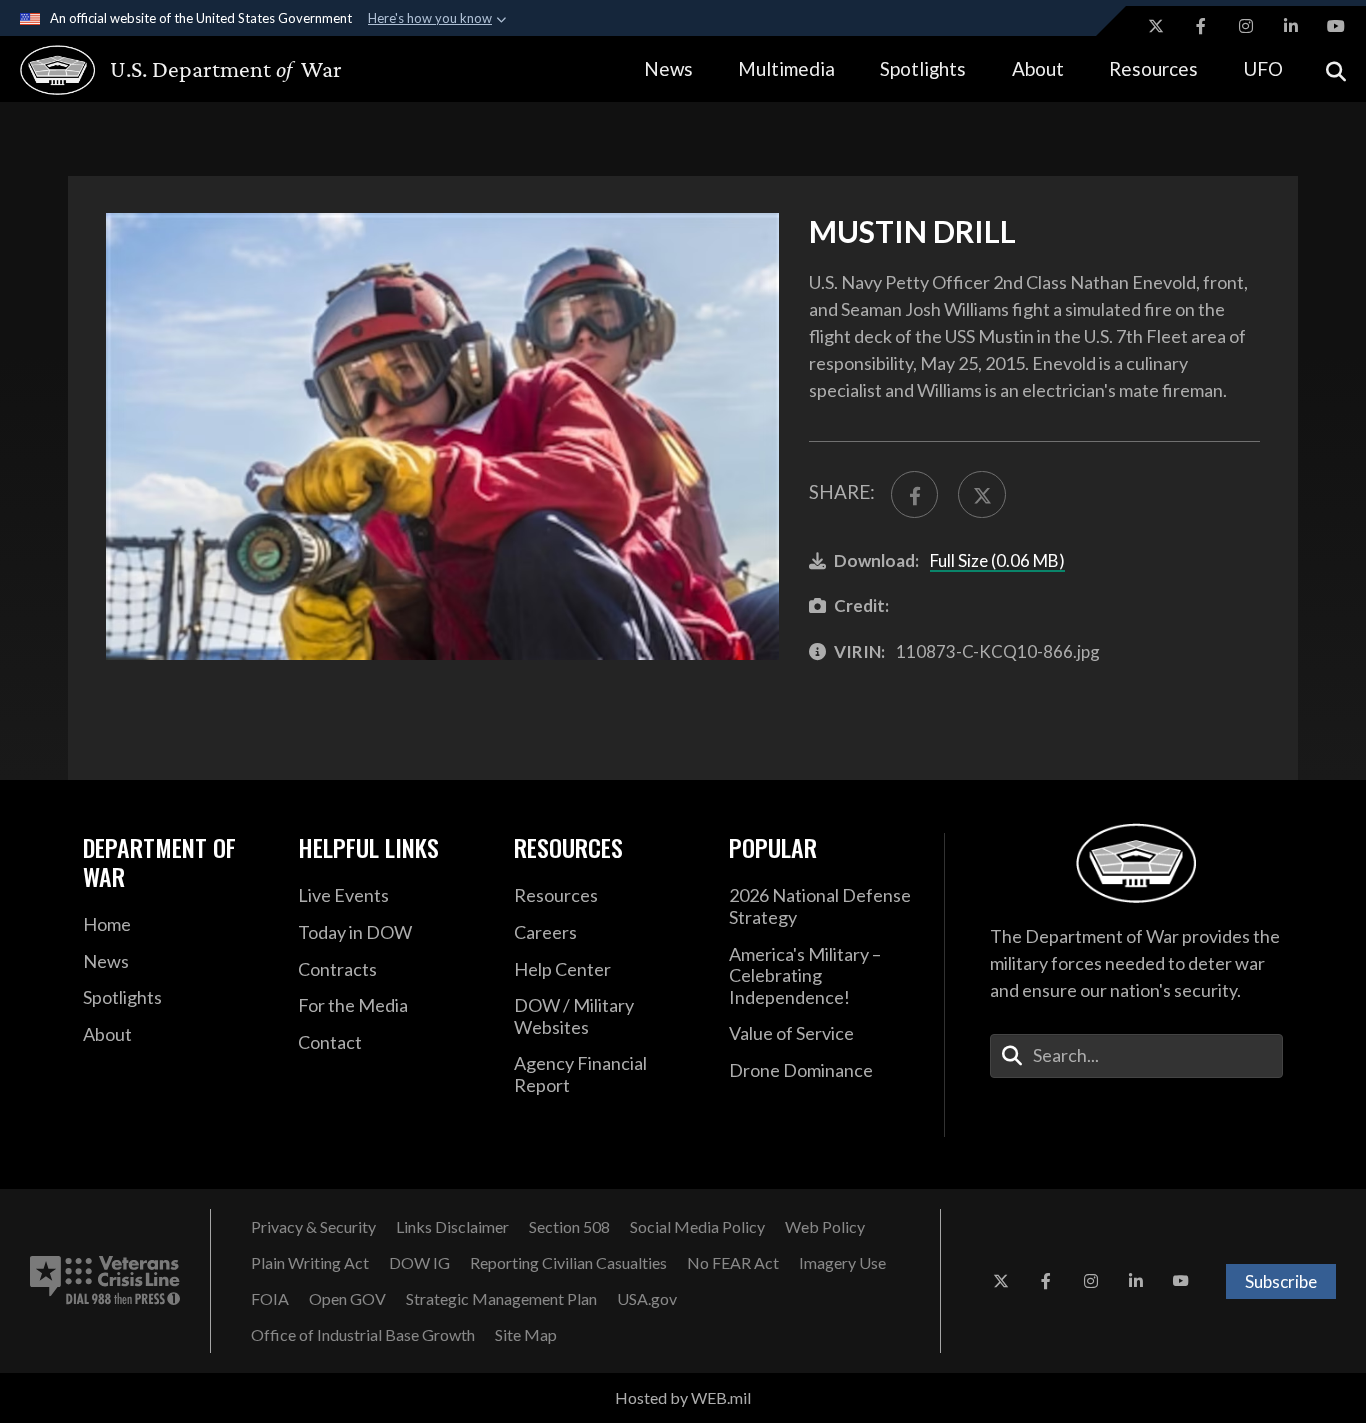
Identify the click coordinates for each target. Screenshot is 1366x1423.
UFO (1263, 68)
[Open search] (1336, 69)
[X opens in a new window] (1156, 26)
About (1038, 68)
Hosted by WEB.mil (683, 1397)
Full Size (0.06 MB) (997, 560)
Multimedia (786, 68)
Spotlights (923, 68)
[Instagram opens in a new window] (1246, 26)
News (668, 68)
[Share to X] (981, 494)
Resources (1153, 68)
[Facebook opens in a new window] (1201, 26)
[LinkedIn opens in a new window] (1291, 26)
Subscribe (1281, 1281)
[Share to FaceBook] (914, 494)
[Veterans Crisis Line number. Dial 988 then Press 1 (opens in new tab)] (105, 1281)
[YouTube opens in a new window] (1336, 26)
